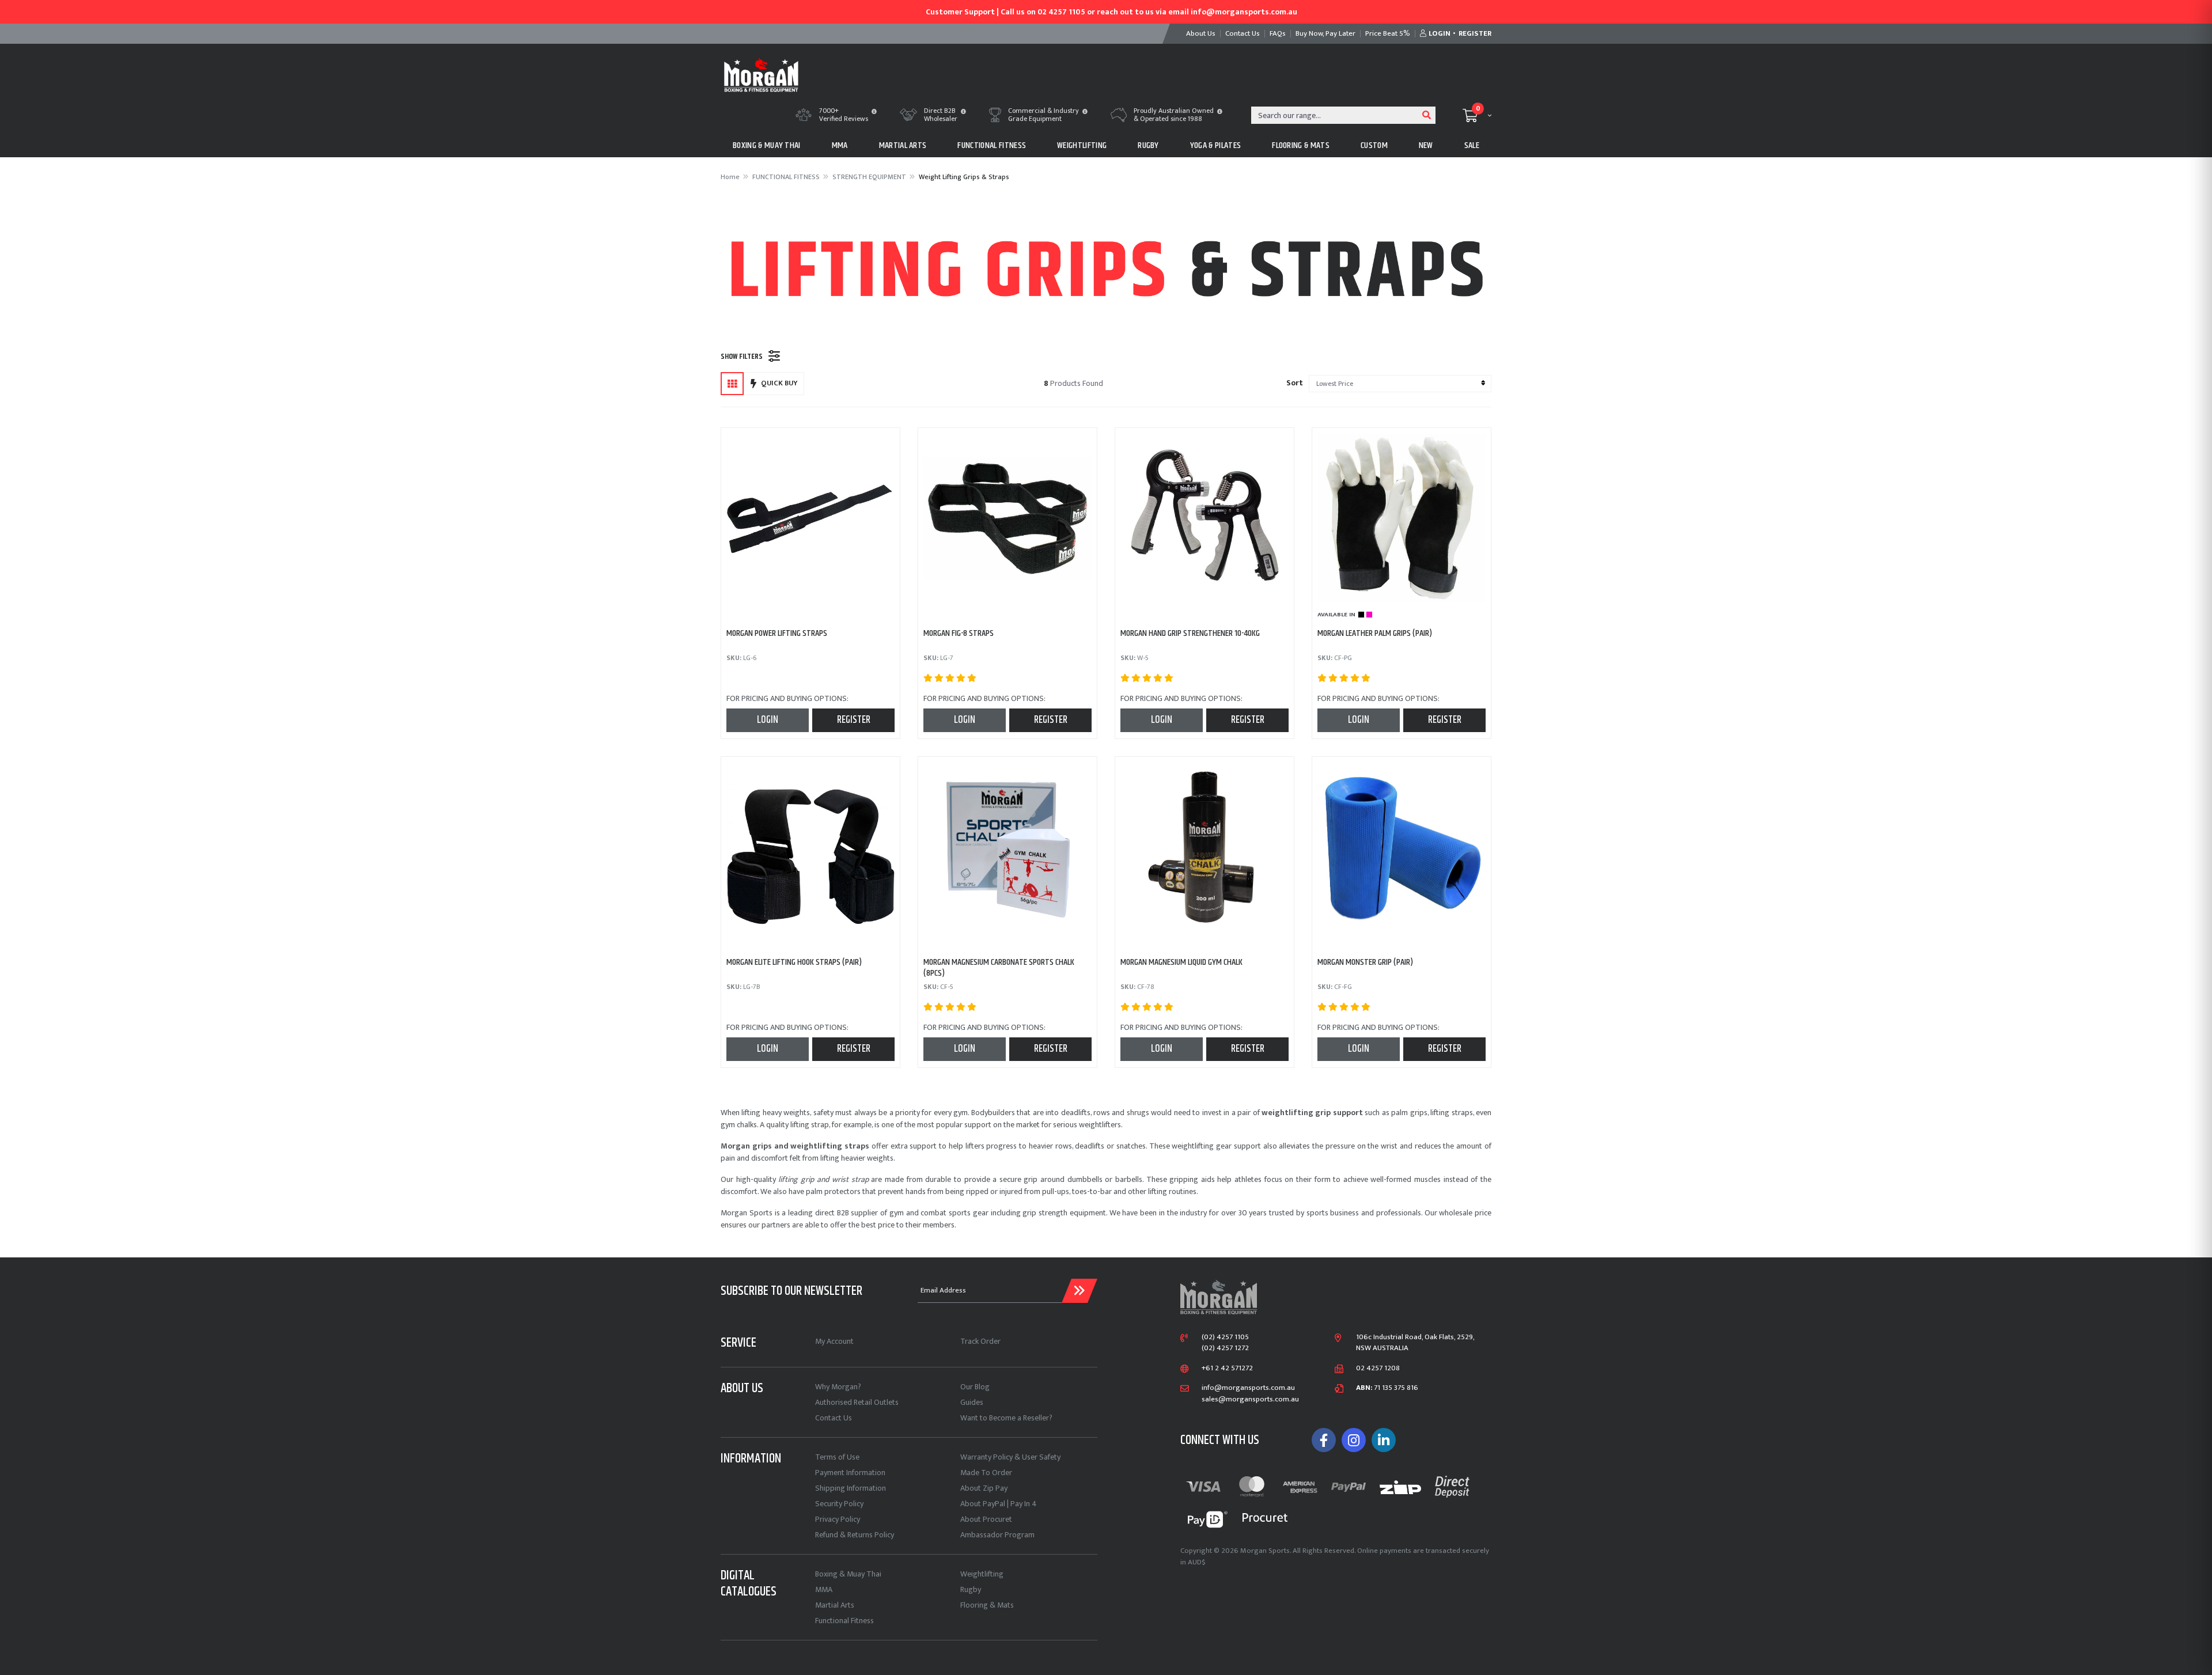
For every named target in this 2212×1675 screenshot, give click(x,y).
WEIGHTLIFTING (1082, 145)
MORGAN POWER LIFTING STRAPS (777, 633)
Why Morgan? (838, 1387)
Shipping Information (851, 1488)
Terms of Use (837, 1457)
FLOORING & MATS (1301, 145)
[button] (874, 112)
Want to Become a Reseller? (1006, 1418)
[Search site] (1427, 115)
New (1426, 145)
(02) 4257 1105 (1225, 1337)
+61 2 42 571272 (1227, 1369)
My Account (834, 1341)
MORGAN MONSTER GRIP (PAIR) (1365, 962)
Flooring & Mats (987, 1605)
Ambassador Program (997, 1535)
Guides (972, 1402)
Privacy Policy (838, 1519)
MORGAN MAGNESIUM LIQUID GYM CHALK (1181, 962)
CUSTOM (1374, 145)
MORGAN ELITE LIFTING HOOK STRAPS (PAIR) (794, 962)
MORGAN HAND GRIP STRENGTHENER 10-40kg (1190, 633)
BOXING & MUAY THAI (767, 145)
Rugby (971, 1589)
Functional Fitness (844, 1621)
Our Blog (975, 1387)
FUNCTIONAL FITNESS (992, 145)
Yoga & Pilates (1215, 145)
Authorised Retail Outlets (857, 1402)
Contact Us (834, 1418)
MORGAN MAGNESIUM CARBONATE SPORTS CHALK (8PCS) (999, 968)
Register (854, 720)
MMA (840, 145)
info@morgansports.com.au (1248, 1388)
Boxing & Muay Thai (848, 1574)
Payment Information (850, 1473)
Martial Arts (835, 1605)
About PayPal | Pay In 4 (999, 1504)
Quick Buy (779, 383)
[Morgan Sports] (761, 74)
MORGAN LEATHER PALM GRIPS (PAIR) (1375, 633)
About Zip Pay (984, 1488)
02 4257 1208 (1378, 1369)
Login (768, 720)
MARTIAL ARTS (903, 145)
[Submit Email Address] (1080, 1291)
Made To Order (986, 1473)
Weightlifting (982, 1574)
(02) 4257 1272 (1225, 1348)
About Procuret (986, 1519)
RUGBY (1148, 145)
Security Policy (839, 1504)
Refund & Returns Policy (855, 1535)
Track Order (980, 1341)
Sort (1295, 383)
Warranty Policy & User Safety (1010, 1457)
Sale (1472, 145)
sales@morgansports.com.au (1250, 1400)
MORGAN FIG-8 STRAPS (959, 633)
